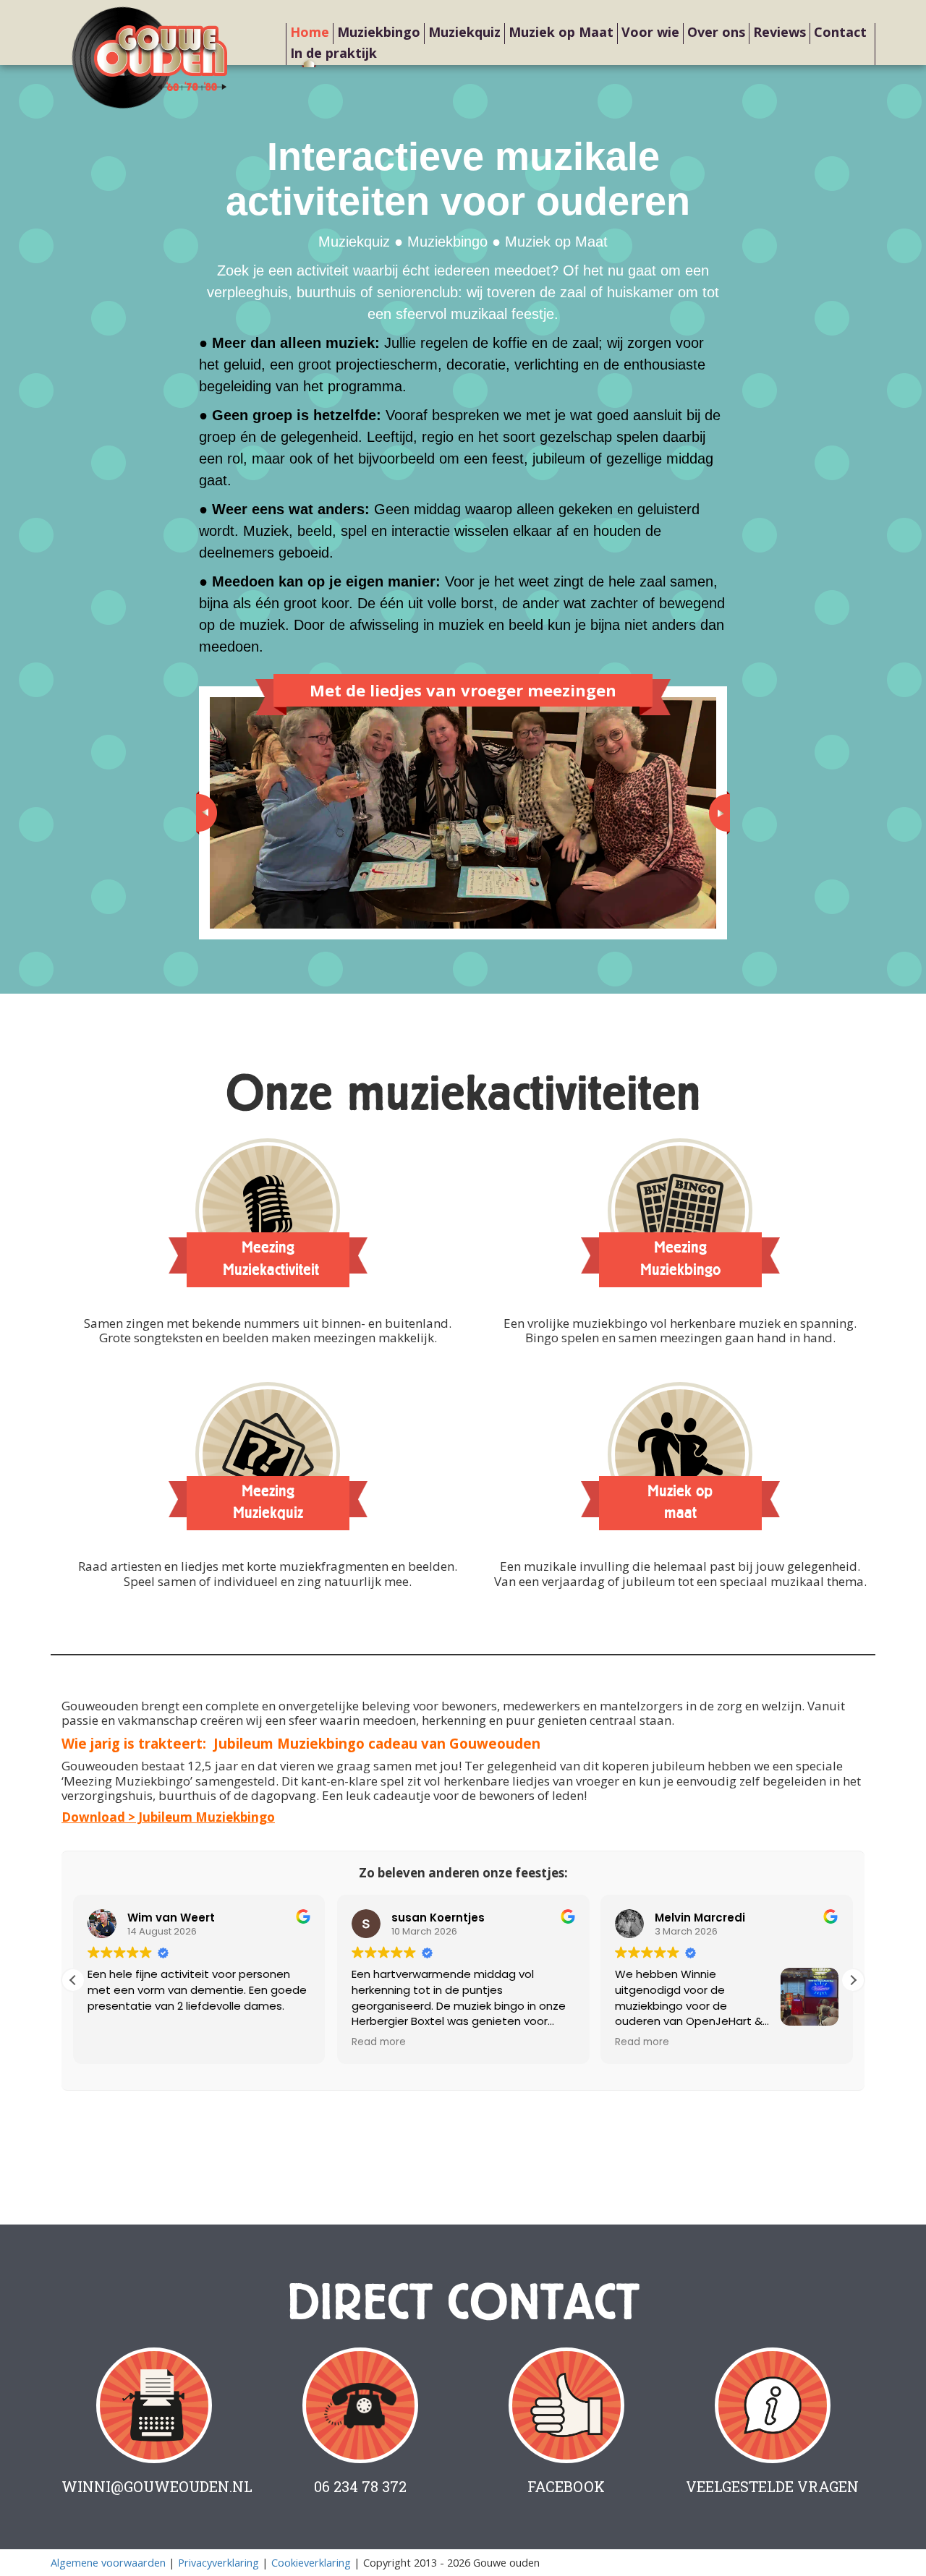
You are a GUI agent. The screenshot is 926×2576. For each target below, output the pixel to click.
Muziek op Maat (561, 32)
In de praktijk (334, 53)
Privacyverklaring (218, 2563)
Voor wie (650, 32)
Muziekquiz (464, 32)
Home (310, 32)
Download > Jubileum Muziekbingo (168, 1817)
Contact (840, 32)
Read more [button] (379, 2042)
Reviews (780, 32)
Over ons (716, 32)
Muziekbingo (379, 32)
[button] (853, 1980)
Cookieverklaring (311, 2563)
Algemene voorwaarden (108, 2563)
